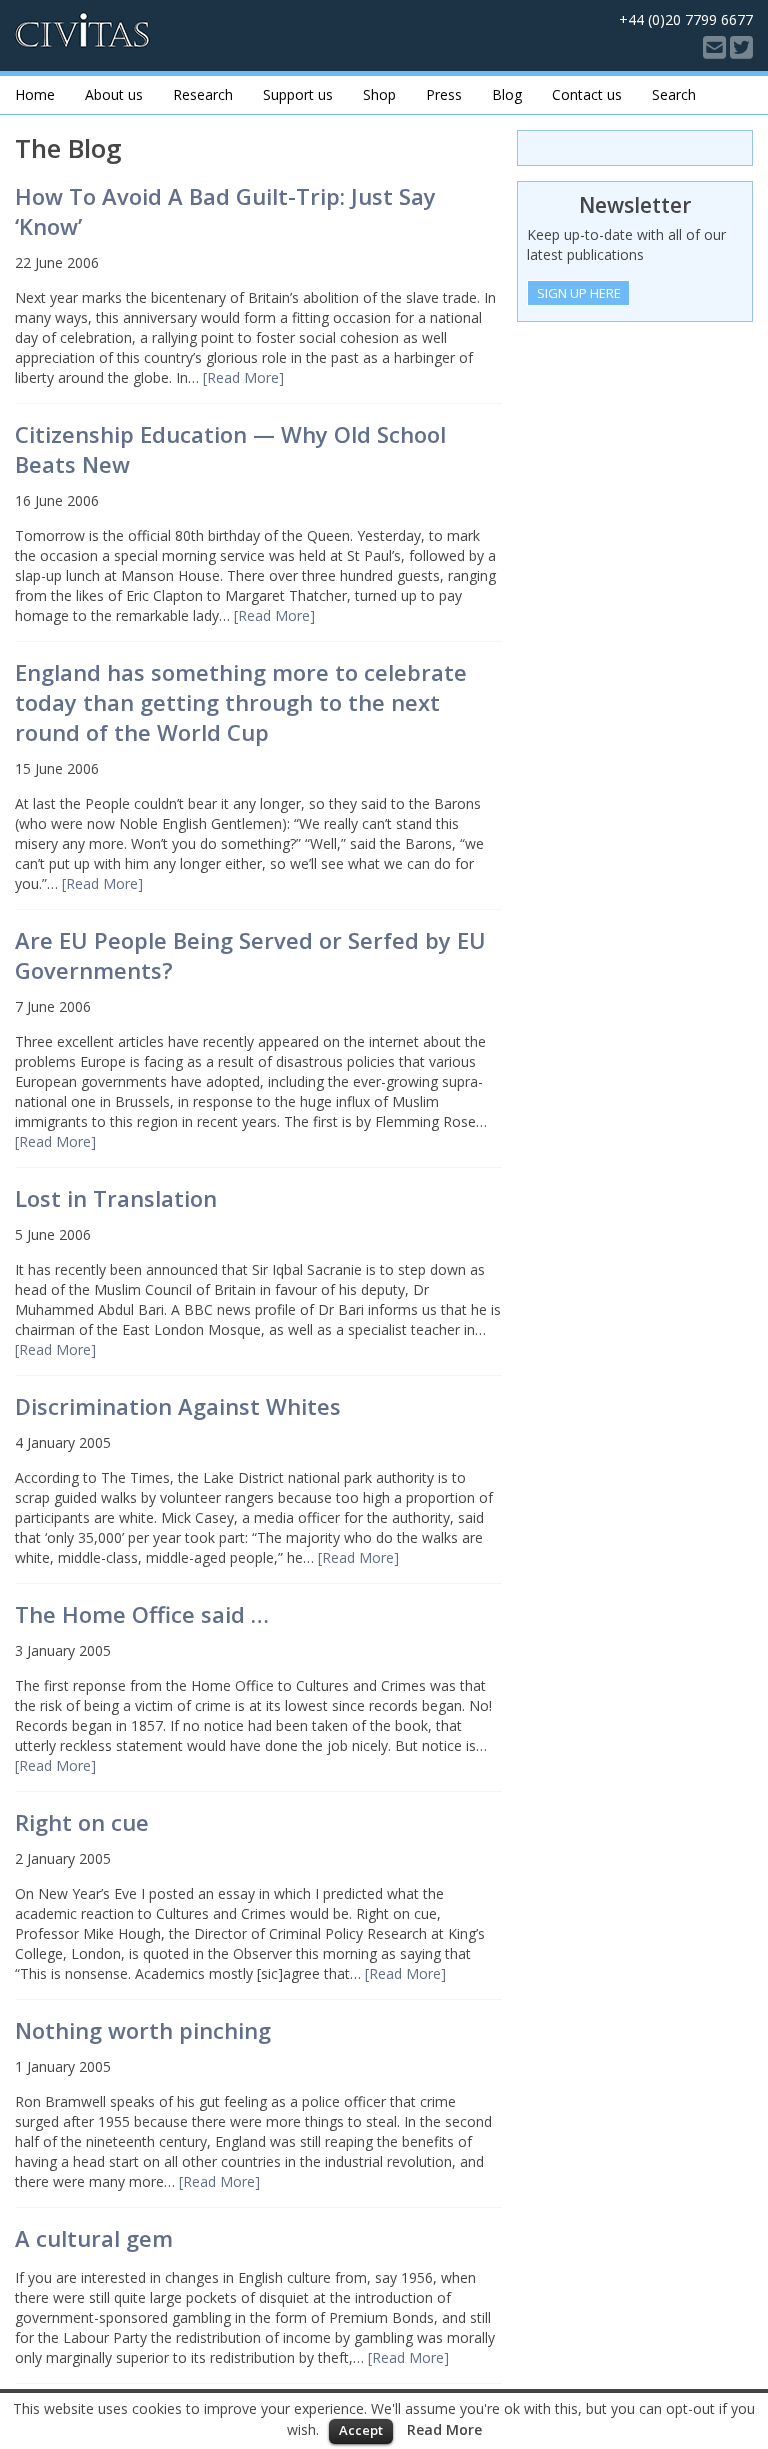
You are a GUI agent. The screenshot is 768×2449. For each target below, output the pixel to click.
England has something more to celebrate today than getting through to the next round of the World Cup (241, 702)
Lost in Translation (116, 1198)
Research (203, 94)
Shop (379, 94)
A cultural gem (94, 2238)
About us (114, 94)
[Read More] (243, 377)
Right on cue (82, 1822)
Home (35, 94)
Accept (361, 2430)
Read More (444, 2429)
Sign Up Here (579, 293)
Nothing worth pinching (143, 2030)
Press (444, 94)
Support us (298, 94)
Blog (507, 94)
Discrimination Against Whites (178, 1406)
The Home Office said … (142, 1614)
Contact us (587, 94)
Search (674, 94)
